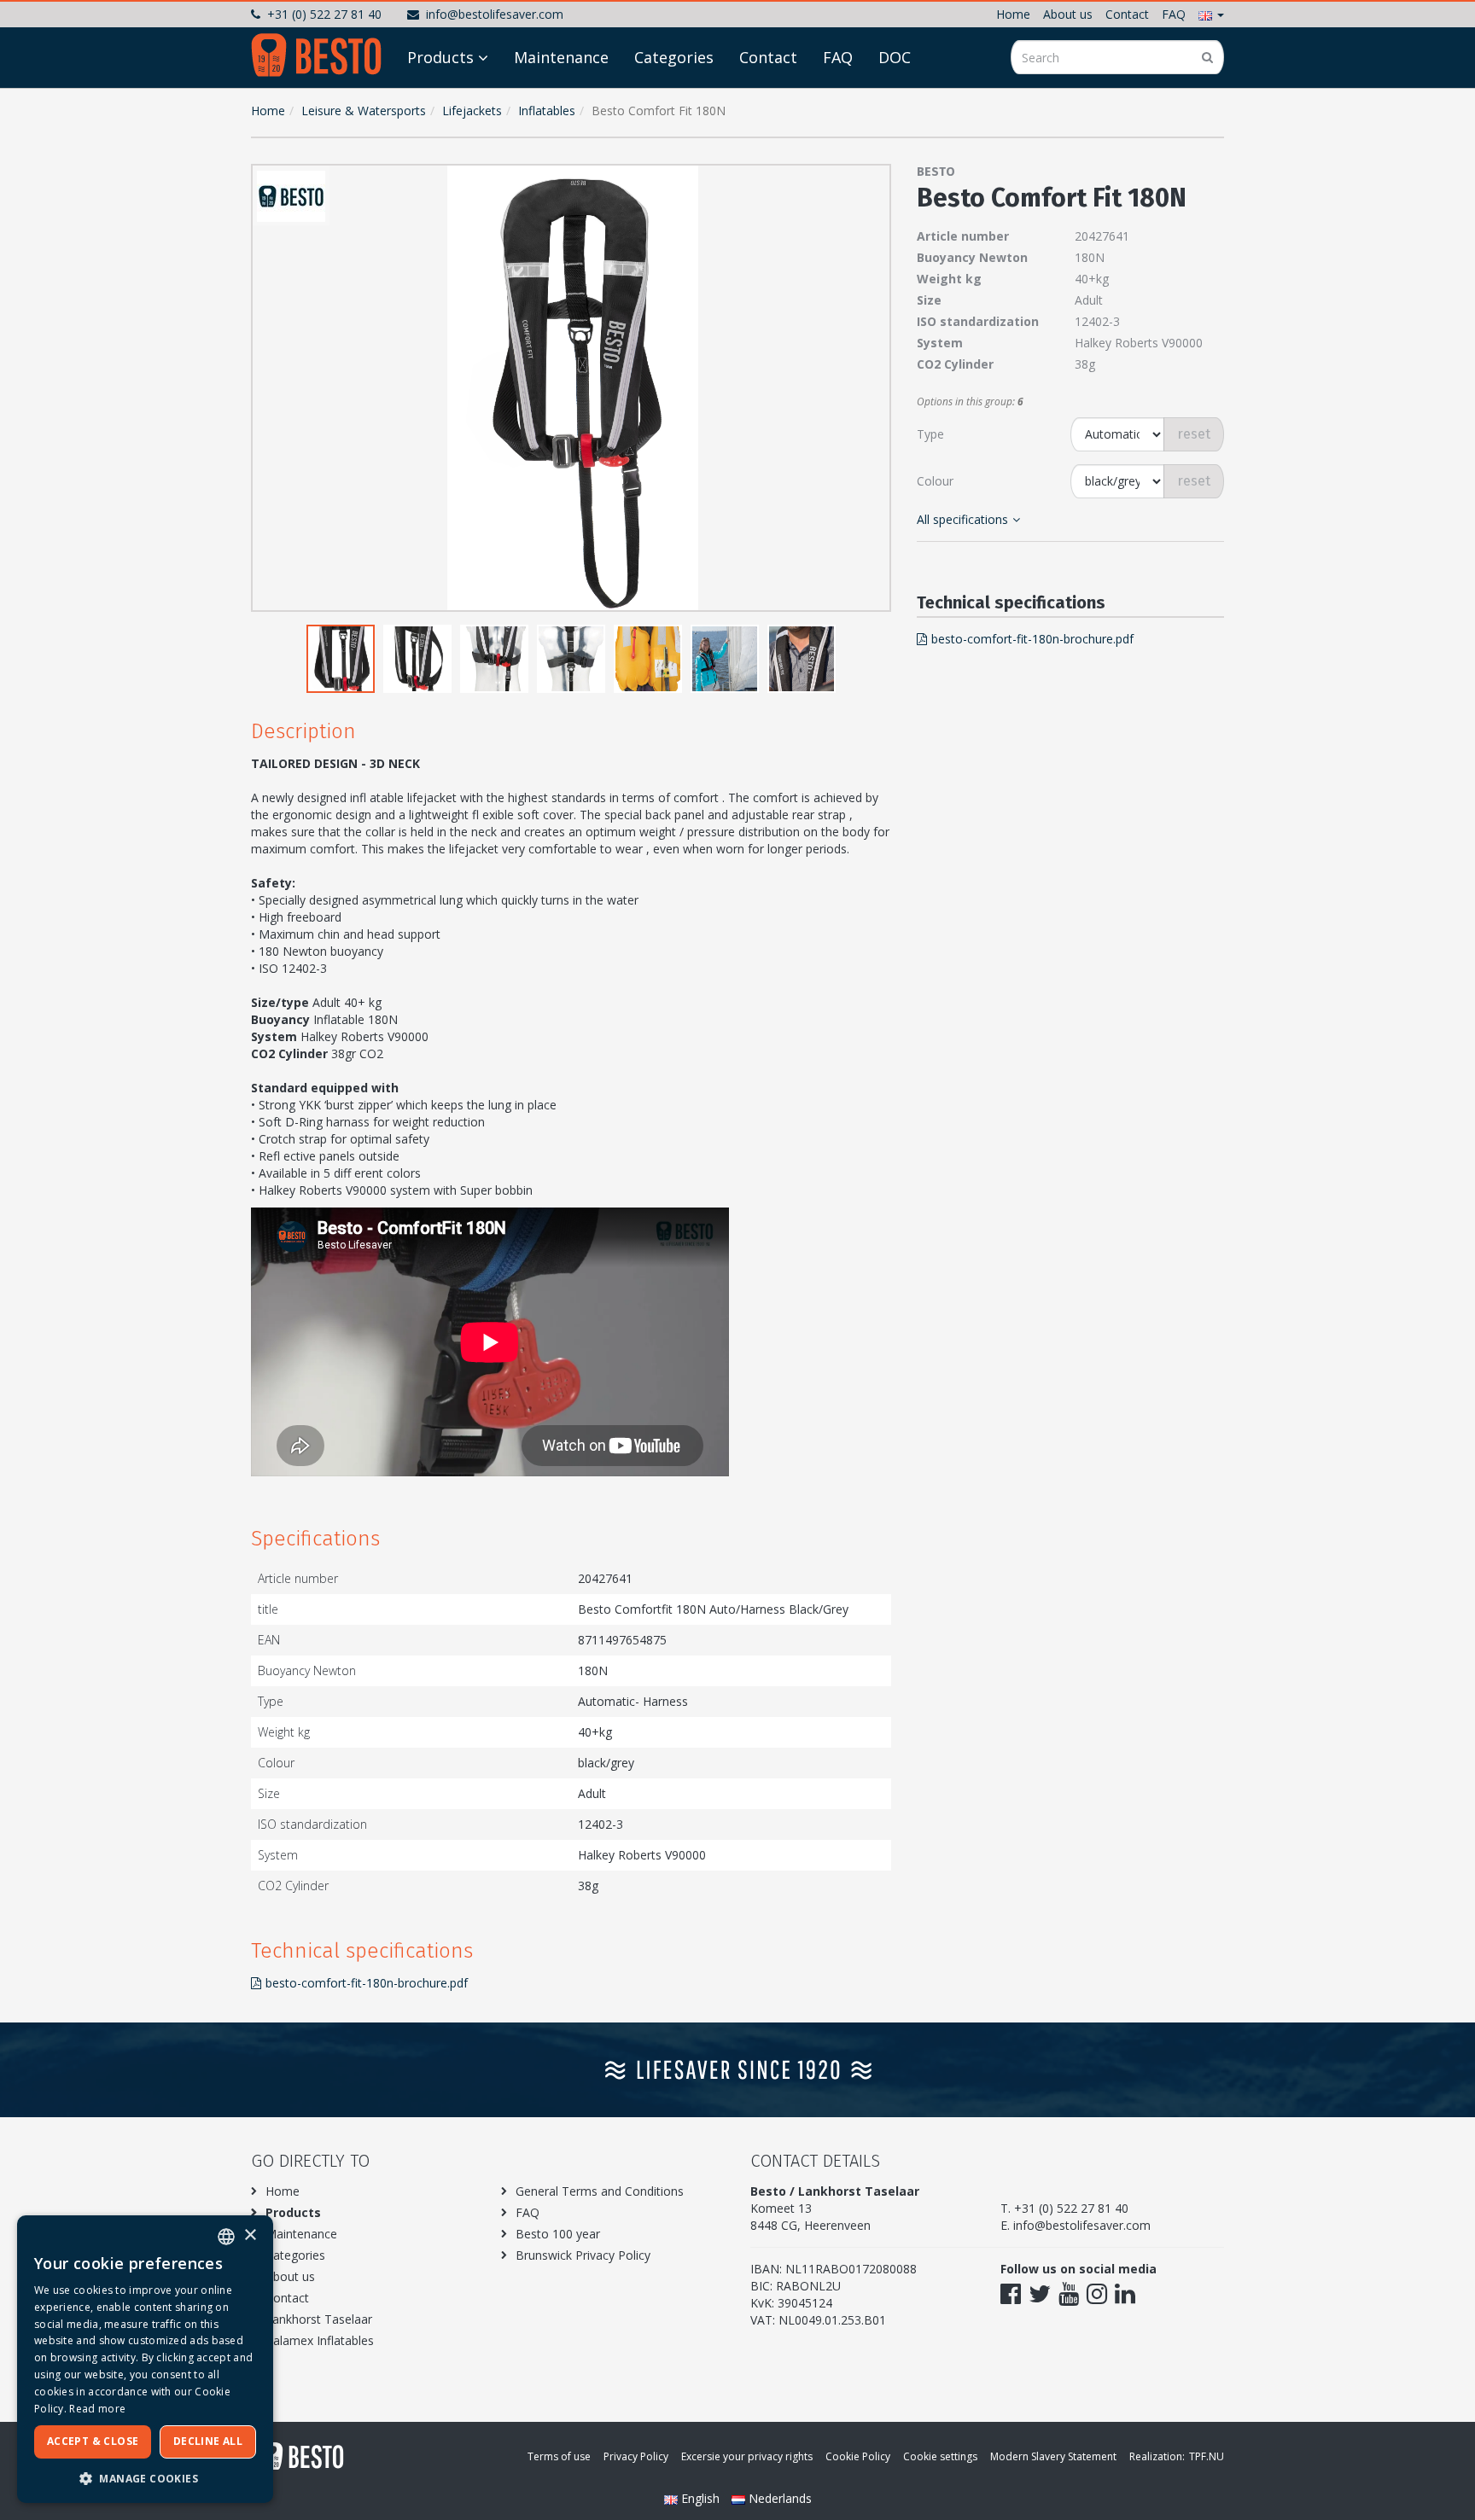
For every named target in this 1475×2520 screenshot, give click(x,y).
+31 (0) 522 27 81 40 (324, 14)
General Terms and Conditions (600, 2191)
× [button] (250, 2235)
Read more (97, 2409)
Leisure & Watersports (364, 111)
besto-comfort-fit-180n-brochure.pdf (367, 1983)
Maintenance (561, 57)
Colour (935, 481)
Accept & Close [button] (93, 2441)
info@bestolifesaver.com (495, 14)
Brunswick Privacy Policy (583, 2255)
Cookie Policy (858, 2456)
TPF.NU (1207, 2456)
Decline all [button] (208, 2441)
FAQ (1174, 14)
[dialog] (145, 2359)
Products (440, 57)
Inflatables (547, 111)
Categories (674, 57)
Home (1013, 14)
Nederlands (778, 2498)
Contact (1127, 14)
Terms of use (559, 2456)
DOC (895, 57)
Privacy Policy (636, 2456)
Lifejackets (472, 111)
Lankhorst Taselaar (319, 2319)
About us (1068, 14)
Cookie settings (940, 2456)
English (700, 2498)
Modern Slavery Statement (1053, 2456)
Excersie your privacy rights (747, 2456)
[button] (1211, 14)
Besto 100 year (558, 2234)
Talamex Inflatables (320, 2340)
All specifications (962, 519)
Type (930, 434)
